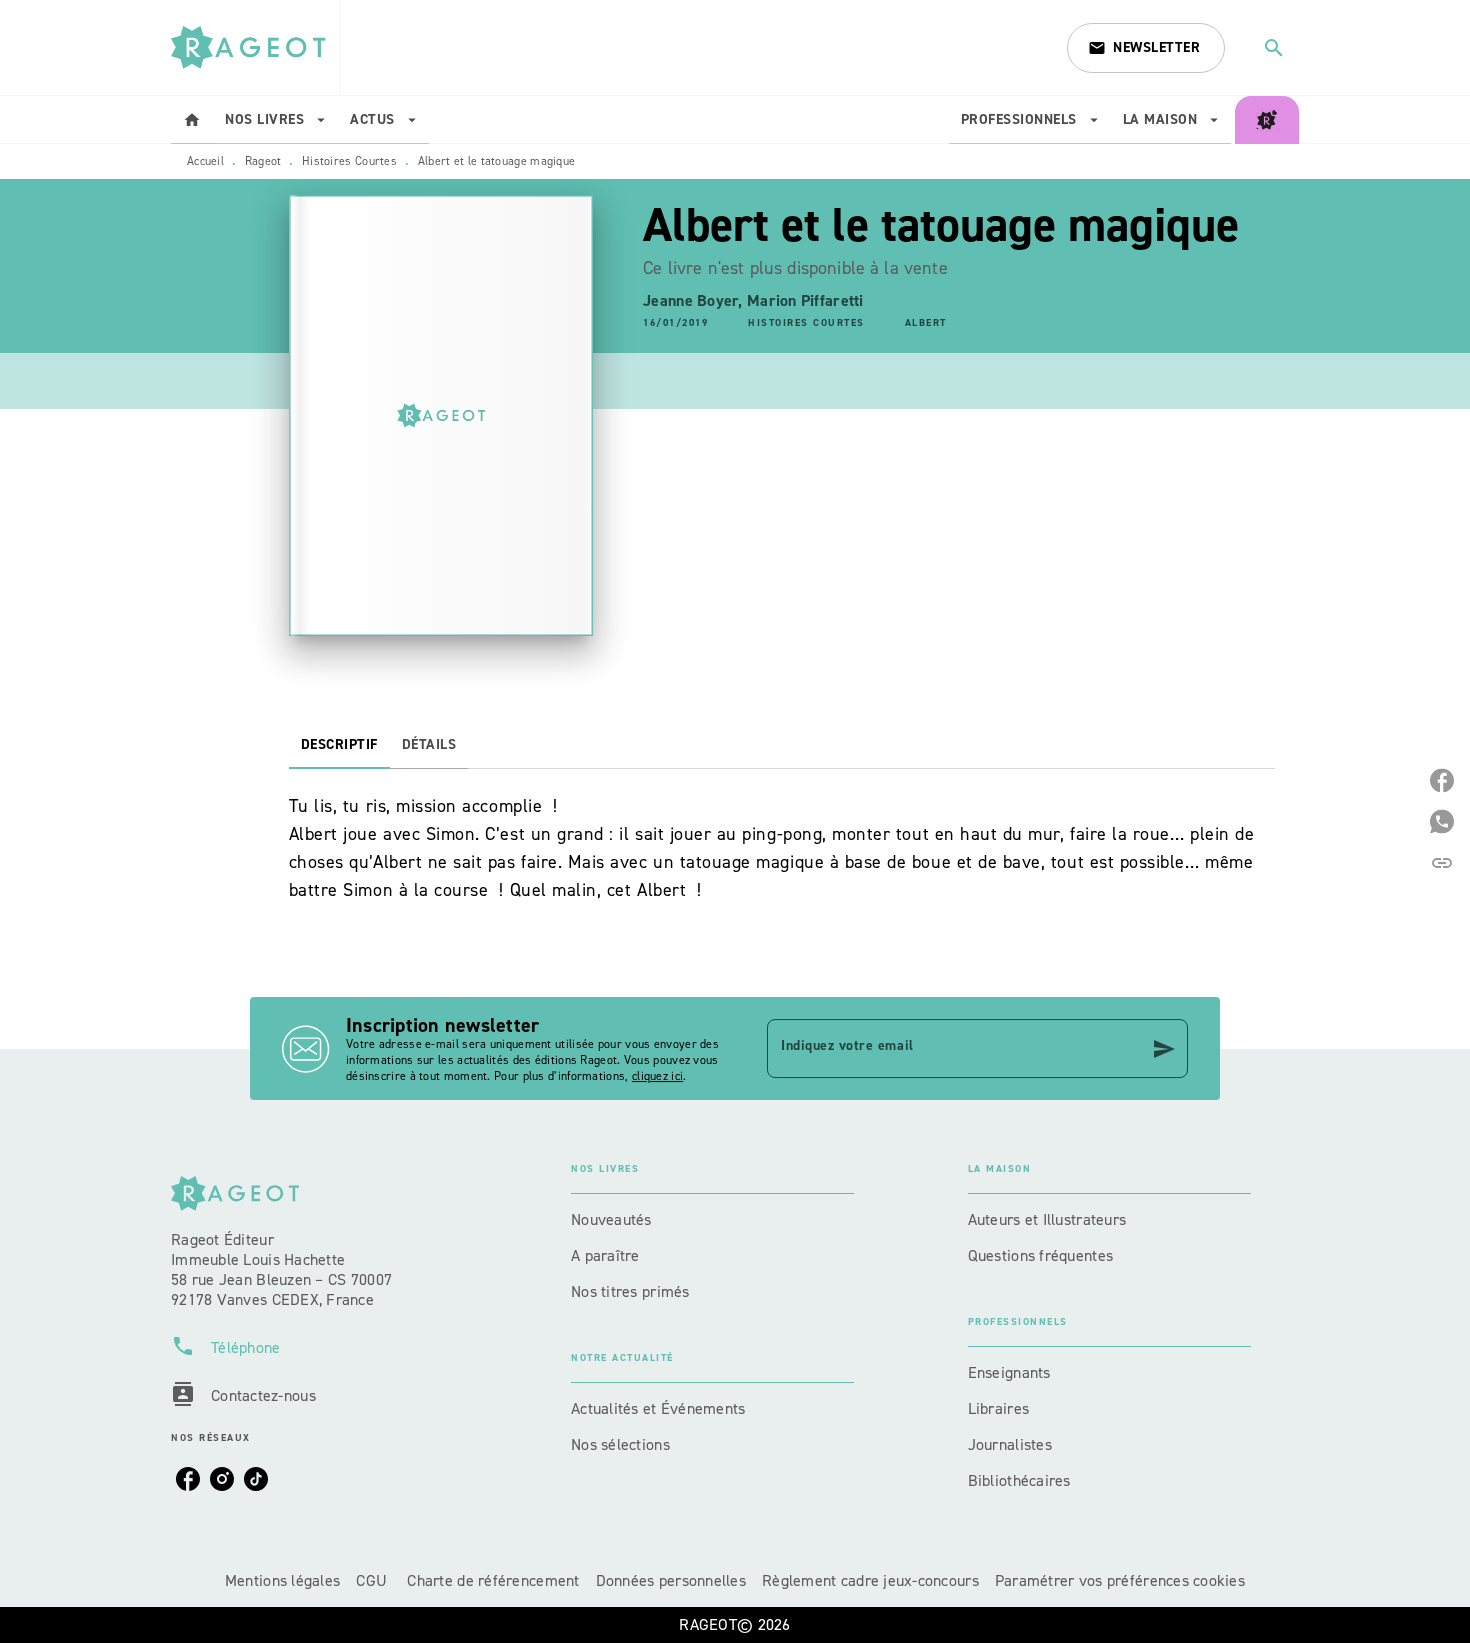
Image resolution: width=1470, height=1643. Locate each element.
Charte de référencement (493, 1580)
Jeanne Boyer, (695, 300)
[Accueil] (255, 47)
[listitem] (188, 1479)
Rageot (263, 161)
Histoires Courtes (349, 161)
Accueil (205, 161)
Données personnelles (671, 1580)
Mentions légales (282, 1580)
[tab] (192, 120)
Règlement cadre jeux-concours (870, 1580)
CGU (373, 1580)
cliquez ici (657, 1076)
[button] (1146, 48)
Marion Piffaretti (805, 300)
